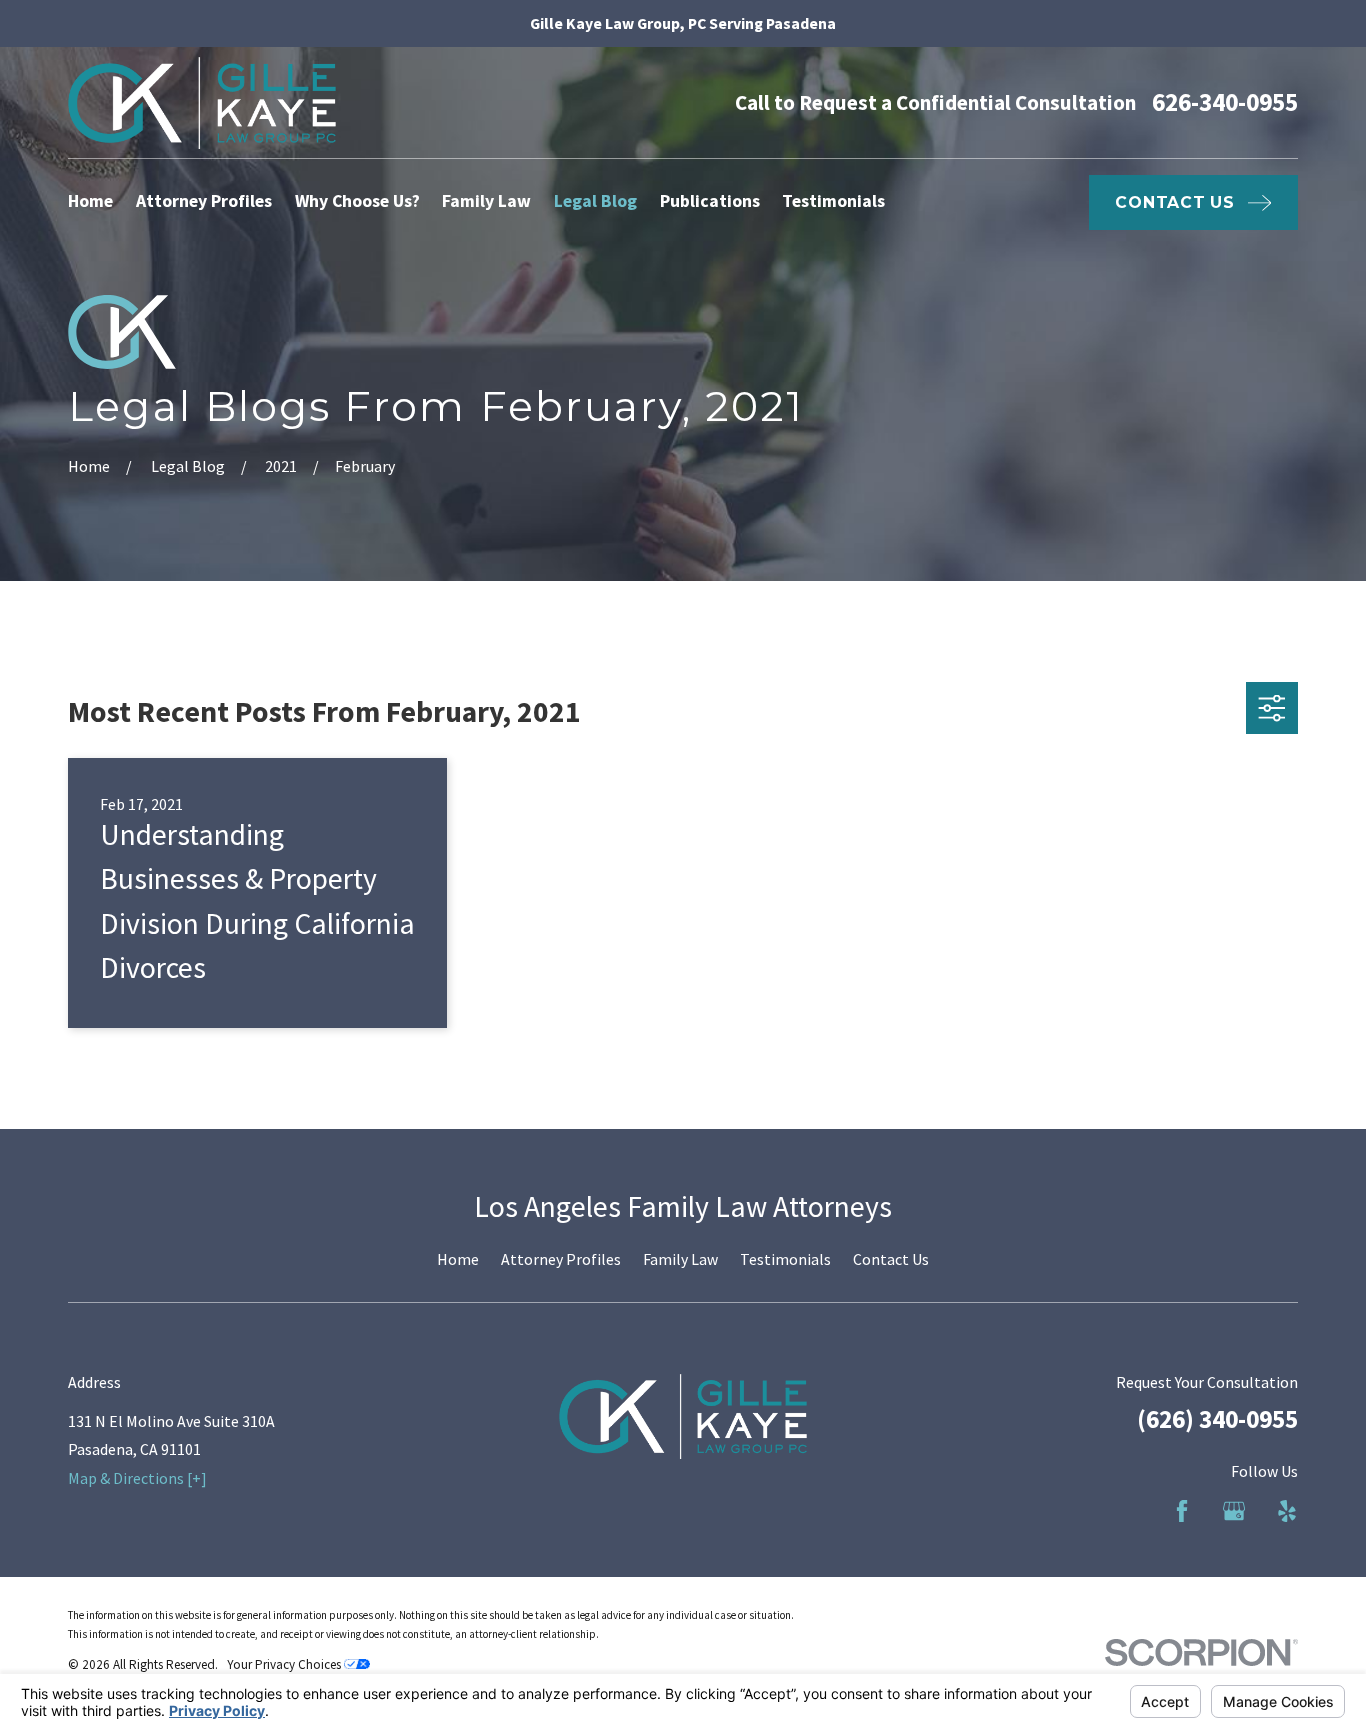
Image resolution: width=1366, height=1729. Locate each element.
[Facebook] (1182, 1511)
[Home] (202, 103)
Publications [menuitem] (710, 201)
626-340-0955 (1225, 102)
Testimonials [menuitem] (833, 201)
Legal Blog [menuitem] (595, 201)
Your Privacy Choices (285, 1664)
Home (458, 1259)
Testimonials (785, 1259)
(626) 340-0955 (1217, 1419)
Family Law (680, 1259)
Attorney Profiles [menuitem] (204, 201)
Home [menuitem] (90, 201)
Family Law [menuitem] (486, 201)
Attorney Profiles (561, 1259)
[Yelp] (1287, 1511)
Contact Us (891, 1259)
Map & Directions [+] (137, 1478)
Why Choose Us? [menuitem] (357, 201)
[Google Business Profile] (1234, 1511)
